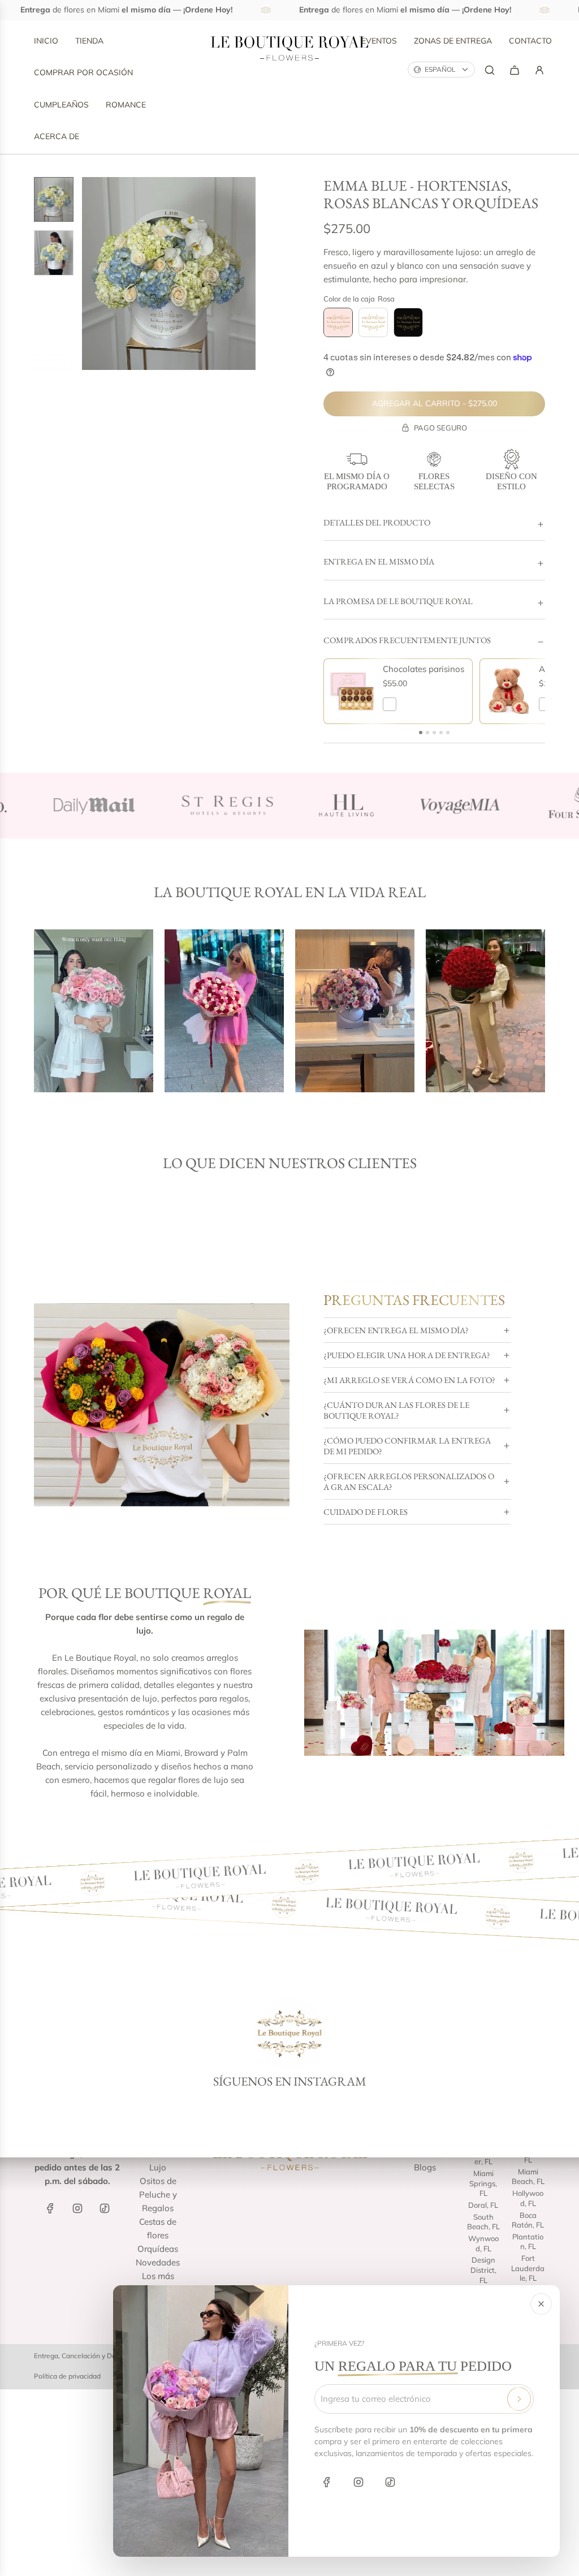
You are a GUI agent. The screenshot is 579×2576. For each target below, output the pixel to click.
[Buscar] (490, 70)
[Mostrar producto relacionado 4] (441, 733)
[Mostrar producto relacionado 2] (427, 733)
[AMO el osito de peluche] (508, 691)
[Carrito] (515, 70)
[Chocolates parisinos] (352, 691)
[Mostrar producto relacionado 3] (434, 733)
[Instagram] (358, 2482)
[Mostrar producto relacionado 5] (448, 733)
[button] (91, 273)
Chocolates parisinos (424, 669)
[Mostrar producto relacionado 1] (421, 733)
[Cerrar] (541, 2304)
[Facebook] (327, 2482)
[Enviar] (519, 2399)
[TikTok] (390, 2482)
